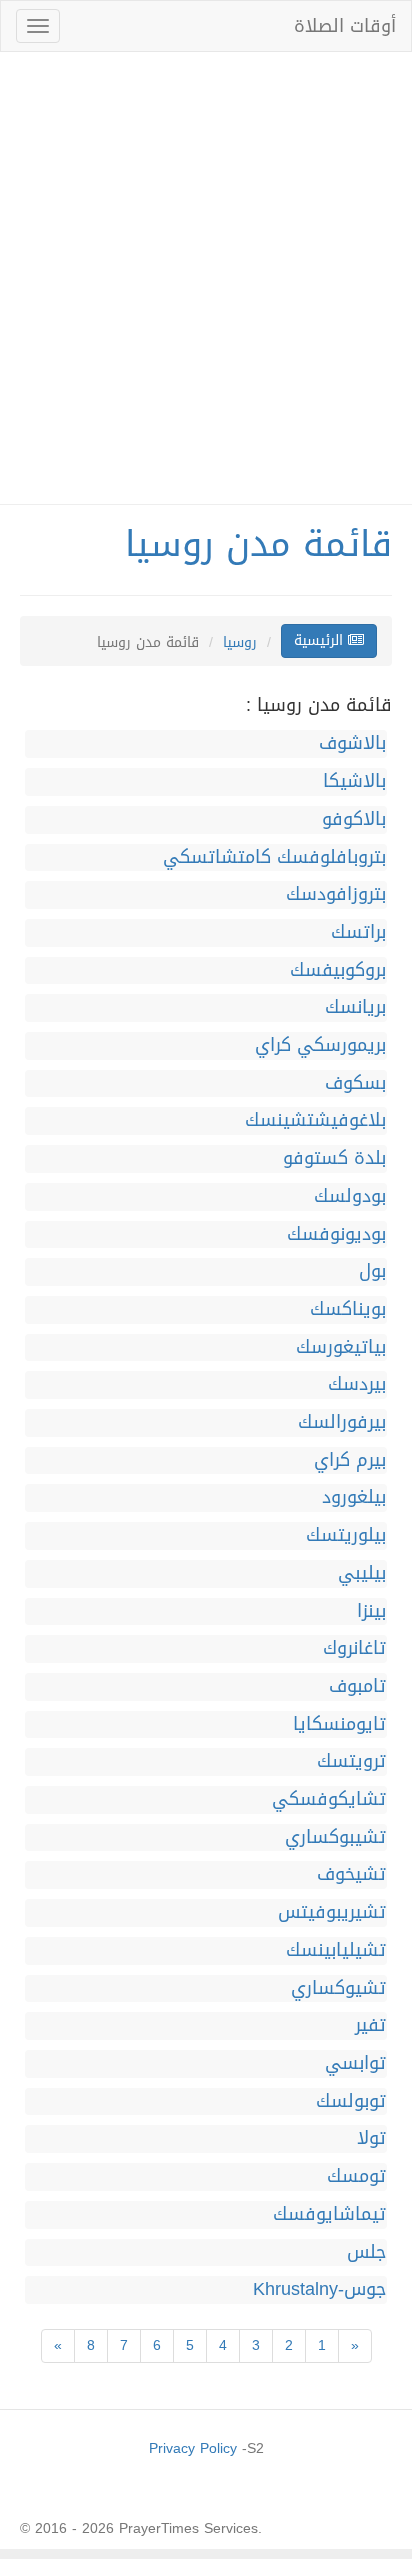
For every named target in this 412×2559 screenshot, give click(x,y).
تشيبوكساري (335, 1838)
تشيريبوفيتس (332, 1913)
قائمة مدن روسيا (258, 544)
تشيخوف (351, 1875)
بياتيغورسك (341, 1348)
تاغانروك (354, 1649)
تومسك (356, 2177)
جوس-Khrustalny (319, 2290)
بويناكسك (348, 1310)
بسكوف (355, 1084)
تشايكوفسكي (329, 1800)
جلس (366, 2253)
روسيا (240, 642)
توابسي (355, 2064)
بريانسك (355, 1008)
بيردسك (357, 1385)
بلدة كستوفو (334, 1159)
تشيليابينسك (336, 1951)
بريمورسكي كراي (320, 1046)
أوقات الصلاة (345, 26)
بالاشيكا (354, 782)
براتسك (358, 933)
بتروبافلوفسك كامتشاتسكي (274, 858)
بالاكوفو (354, 820)
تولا (371, 2139)
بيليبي (362, 1574)
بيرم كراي (350, 1461)
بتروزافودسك (336, 895)
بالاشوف (352, 744)
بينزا (371, 1612)
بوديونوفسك (336, 1235)
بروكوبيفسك (338, 971)
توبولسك (351, 2102)
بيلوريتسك (346, 1536)
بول (372, 1272)
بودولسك (350, 1197)
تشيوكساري (338, 1989)
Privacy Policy (193, 2448)
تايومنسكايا (339, 1725)
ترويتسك (351, 1762)
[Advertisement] (206, 278)
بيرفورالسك (342, 1423)
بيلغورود (354, 1498)
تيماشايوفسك (329, 2215)
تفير (370, 2026)
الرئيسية (321, 640)
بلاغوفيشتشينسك (315, 1121)
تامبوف (357, 1687)
